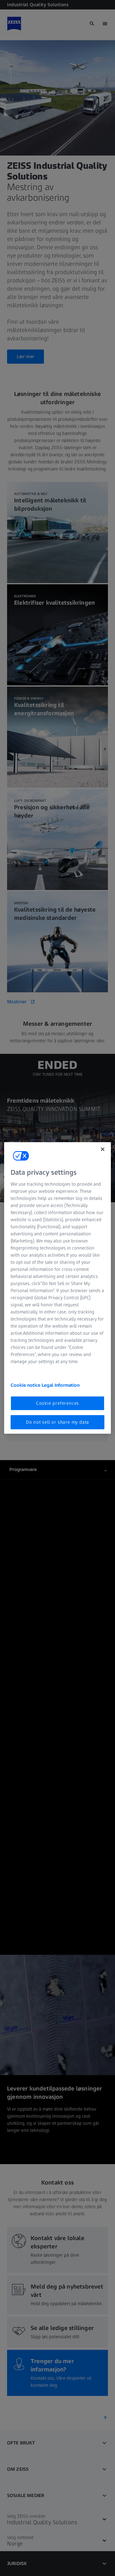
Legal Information (61, 1385)
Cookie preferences (57, 1403)
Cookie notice (26, 1385)
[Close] (103, 1149)
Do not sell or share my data (57, 1422)
